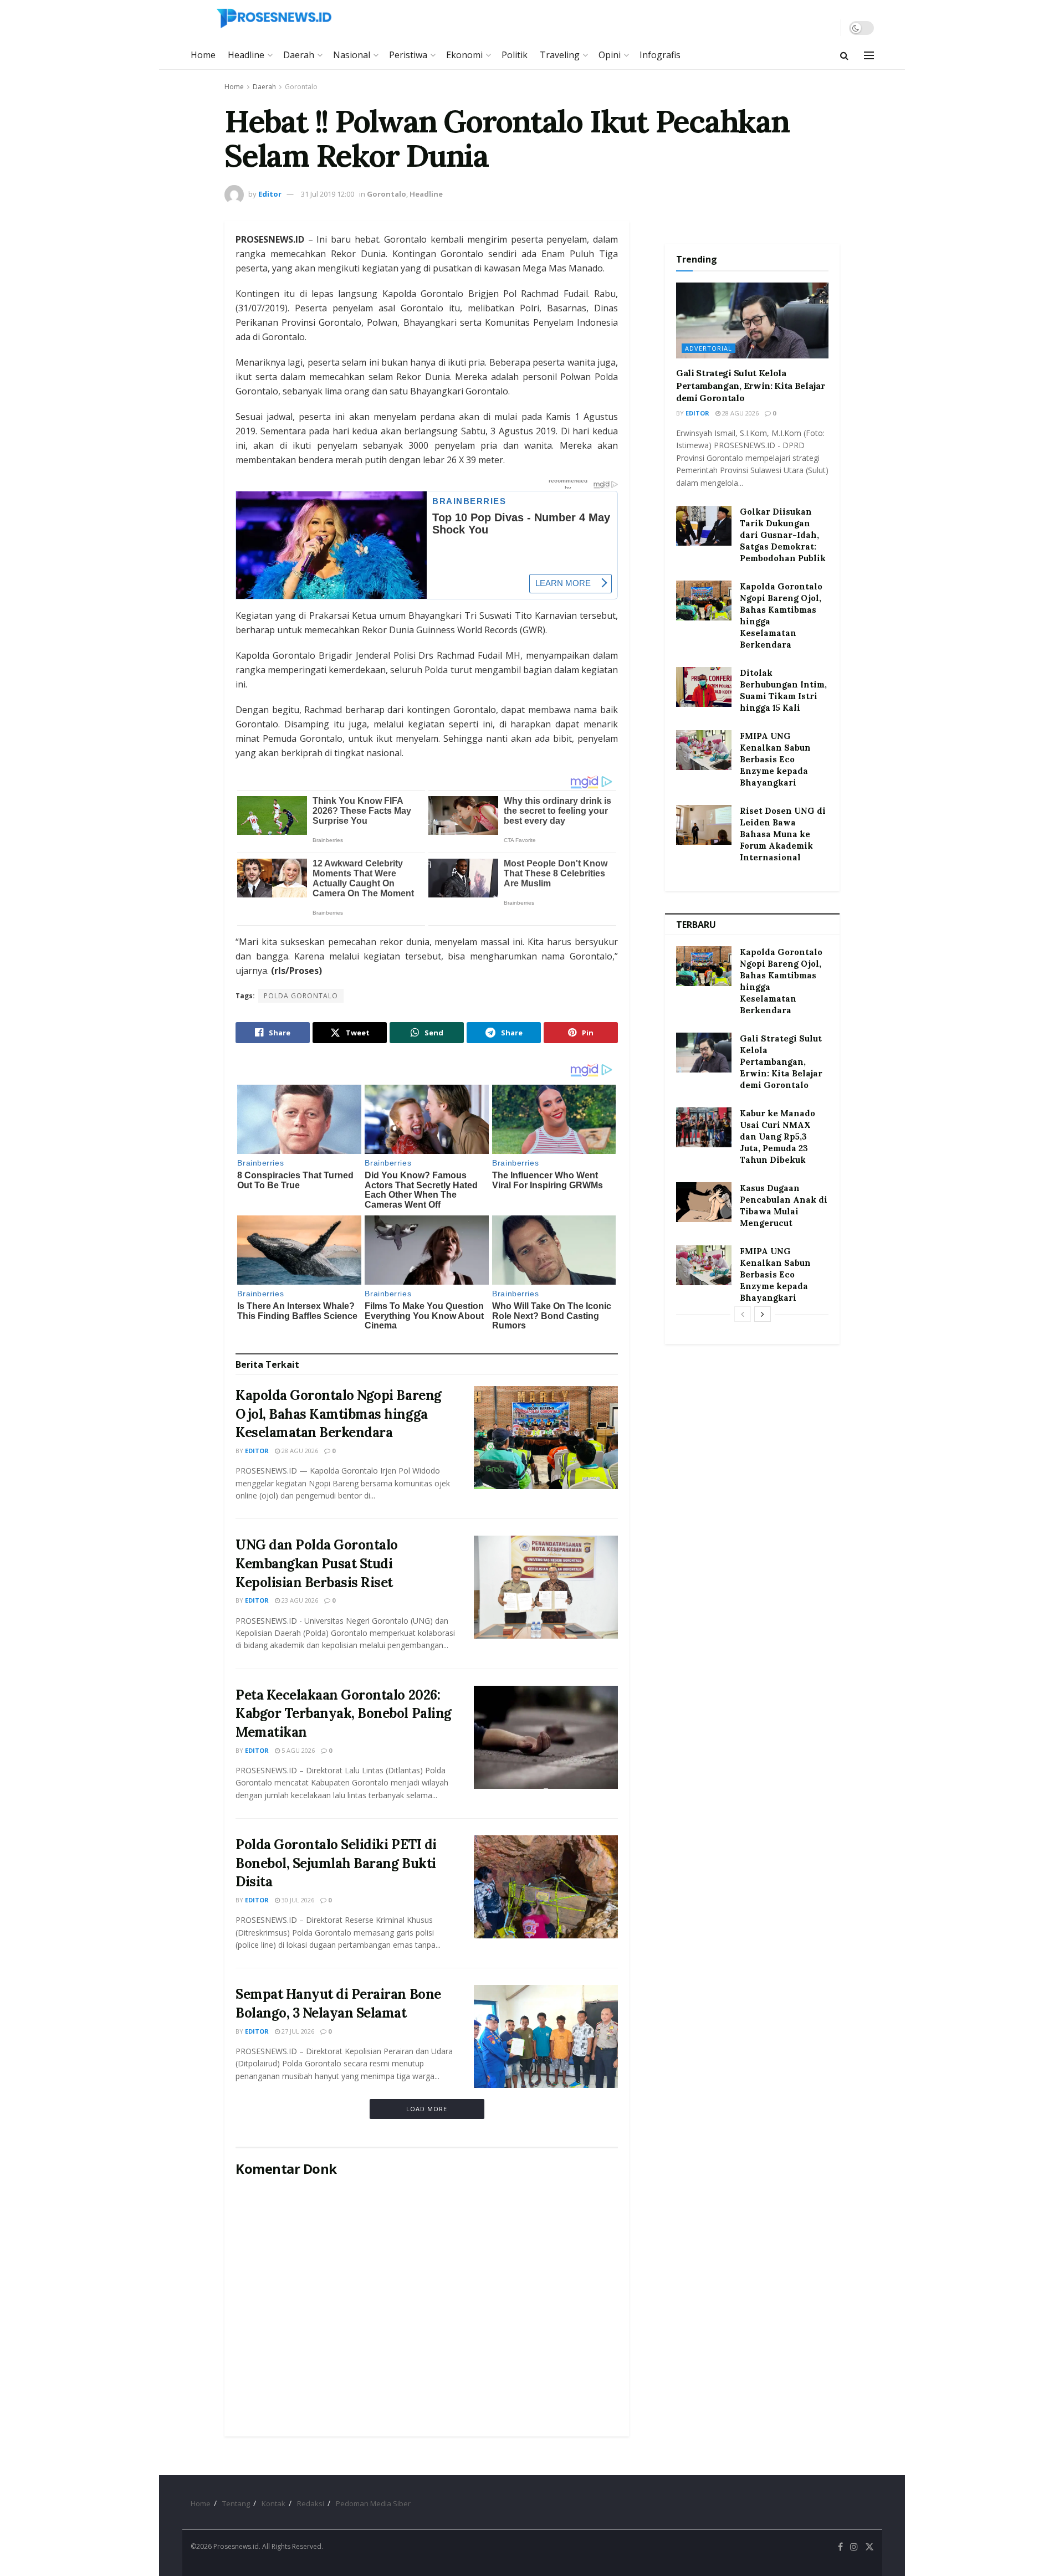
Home (203, 55)
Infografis (660, 55)
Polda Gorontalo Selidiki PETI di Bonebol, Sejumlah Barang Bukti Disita (336, 1863)
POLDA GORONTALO (301, 996)
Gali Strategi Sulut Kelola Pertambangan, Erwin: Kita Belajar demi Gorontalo (750, 385)
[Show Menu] (869, 55)
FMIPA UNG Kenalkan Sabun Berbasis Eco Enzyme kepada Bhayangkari (775, 759)
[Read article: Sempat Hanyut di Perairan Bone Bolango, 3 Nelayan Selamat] (546, 2036)
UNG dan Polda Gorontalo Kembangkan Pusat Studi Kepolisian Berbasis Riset (317, 1563)
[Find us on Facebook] (840, 2547)
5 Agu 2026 (297, 1750)
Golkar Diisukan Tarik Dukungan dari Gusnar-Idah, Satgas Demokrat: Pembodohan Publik (783, 535)
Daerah (299, 55)
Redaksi (311, 2503)
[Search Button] (844, 55)
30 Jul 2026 (297, 1900)
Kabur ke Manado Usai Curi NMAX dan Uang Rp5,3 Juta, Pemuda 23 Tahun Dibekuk (777, 1136)
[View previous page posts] (743, 1314)
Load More (427, 2109)
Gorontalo (301, 87)
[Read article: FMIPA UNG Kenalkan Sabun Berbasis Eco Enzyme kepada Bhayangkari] (704, 750)
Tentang (236, 2503)
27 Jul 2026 (297, 2031)
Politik (515, 55)
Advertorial (709, 348)
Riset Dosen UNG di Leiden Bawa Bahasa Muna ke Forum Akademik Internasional (783, 834)
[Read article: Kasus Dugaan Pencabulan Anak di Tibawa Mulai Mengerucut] (704, 1202)
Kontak (273, 2503)
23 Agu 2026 (299, 1600)
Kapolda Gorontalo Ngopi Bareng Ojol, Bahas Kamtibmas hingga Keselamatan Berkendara (339, 1414)
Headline (246, 55)
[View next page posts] (763, 1314)
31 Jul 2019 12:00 (328, 194)
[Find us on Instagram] (854, 2547)
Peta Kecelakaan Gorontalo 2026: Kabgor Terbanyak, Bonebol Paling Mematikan (344, 1713)
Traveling (560, 55)
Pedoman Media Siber (373, 2503)
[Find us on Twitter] (869, 2547)
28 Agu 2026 (299, 1451)
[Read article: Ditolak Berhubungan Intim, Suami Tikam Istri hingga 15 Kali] (704, 687)
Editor (270, 194)
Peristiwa (408, 55)
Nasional (352, 55)
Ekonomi (464, 55)
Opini (610, 55)
